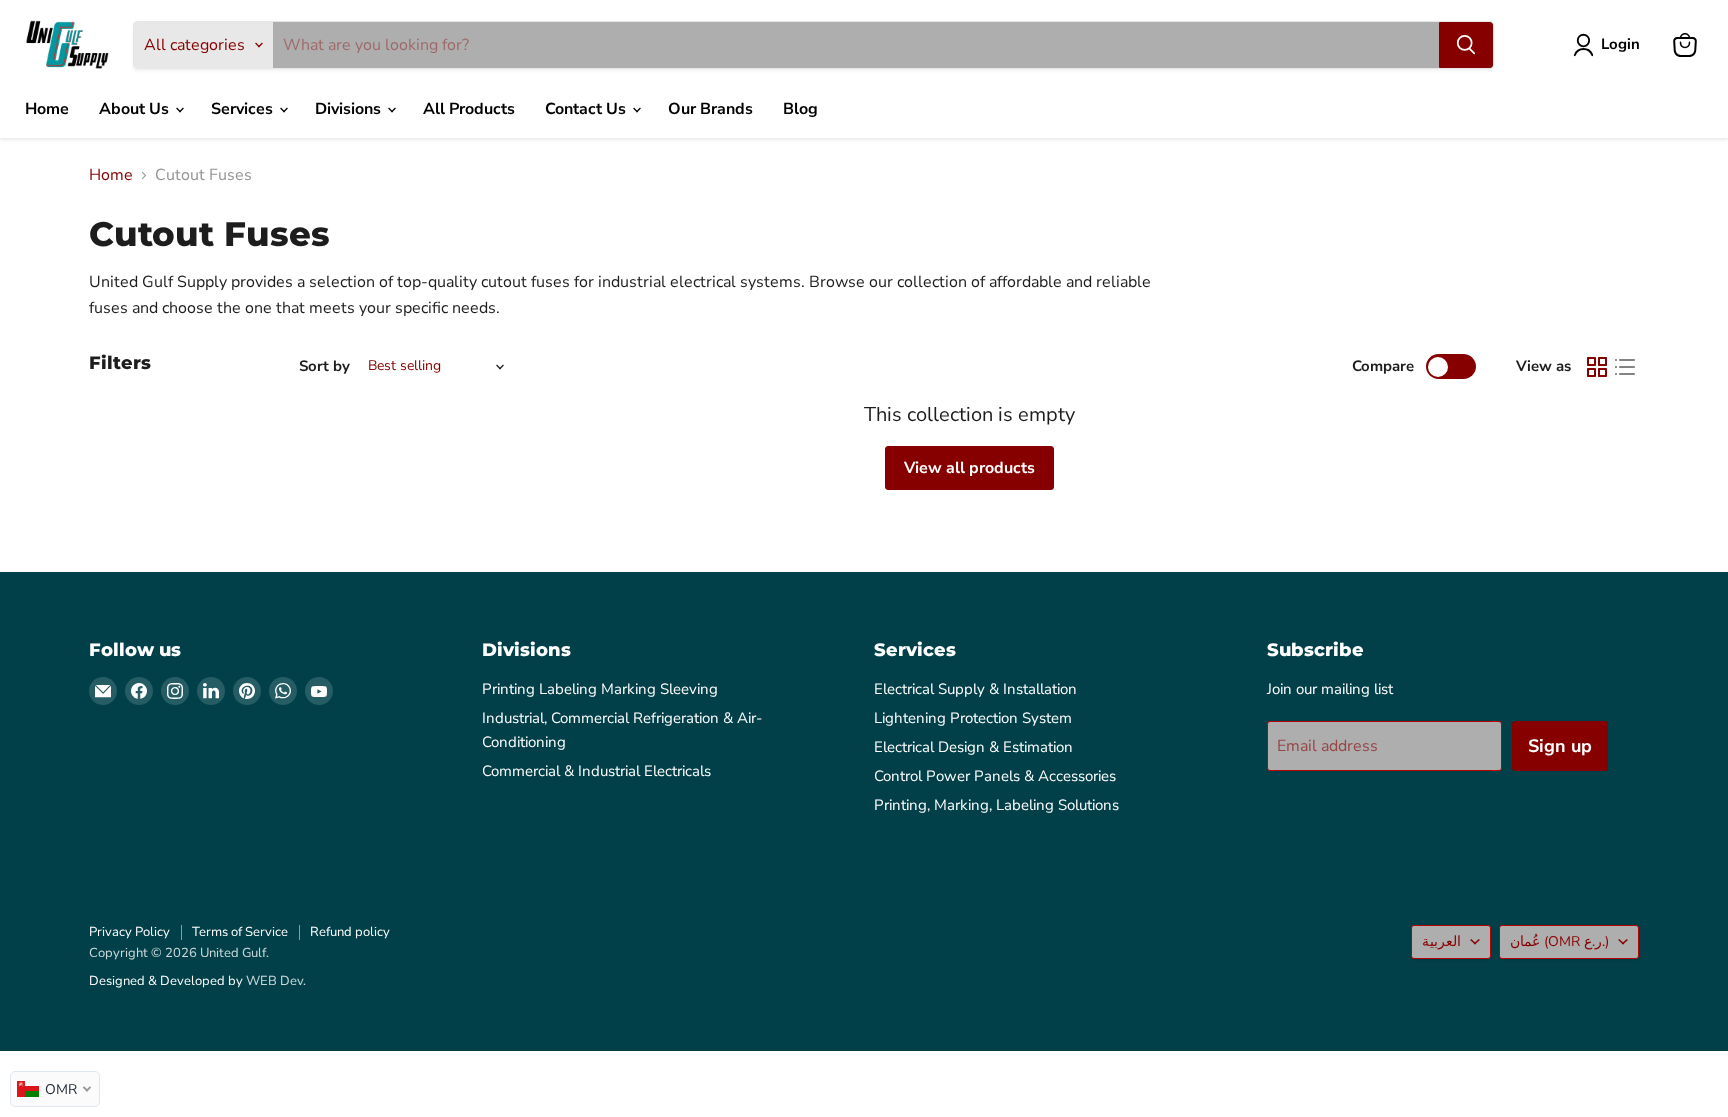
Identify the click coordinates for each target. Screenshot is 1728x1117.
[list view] (1625, 367)
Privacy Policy (129, 932)
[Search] (1466, 45)
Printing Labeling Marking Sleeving (600, 689)
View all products (969, 468)
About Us (136, 109)
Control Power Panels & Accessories (995, 776)
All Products (469, 109)
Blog (800, 109)
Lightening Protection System (973, 718)
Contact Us (587, 109)
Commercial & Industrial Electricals (596, 771)
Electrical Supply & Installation (975, 689)
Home (47, 109)
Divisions (350, 109)
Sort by (324, 366)
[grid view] (1597, 367)
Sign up (1560, 746)
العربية (1441, 941)
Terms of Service (240, 932)
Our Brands (710, 109)
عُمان (1559, 941)
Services (244, 109)
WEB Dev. (276, 981)
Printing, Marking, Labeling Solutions (996, 805)
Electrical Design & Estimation (973, 747)
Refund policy (350, 932)
